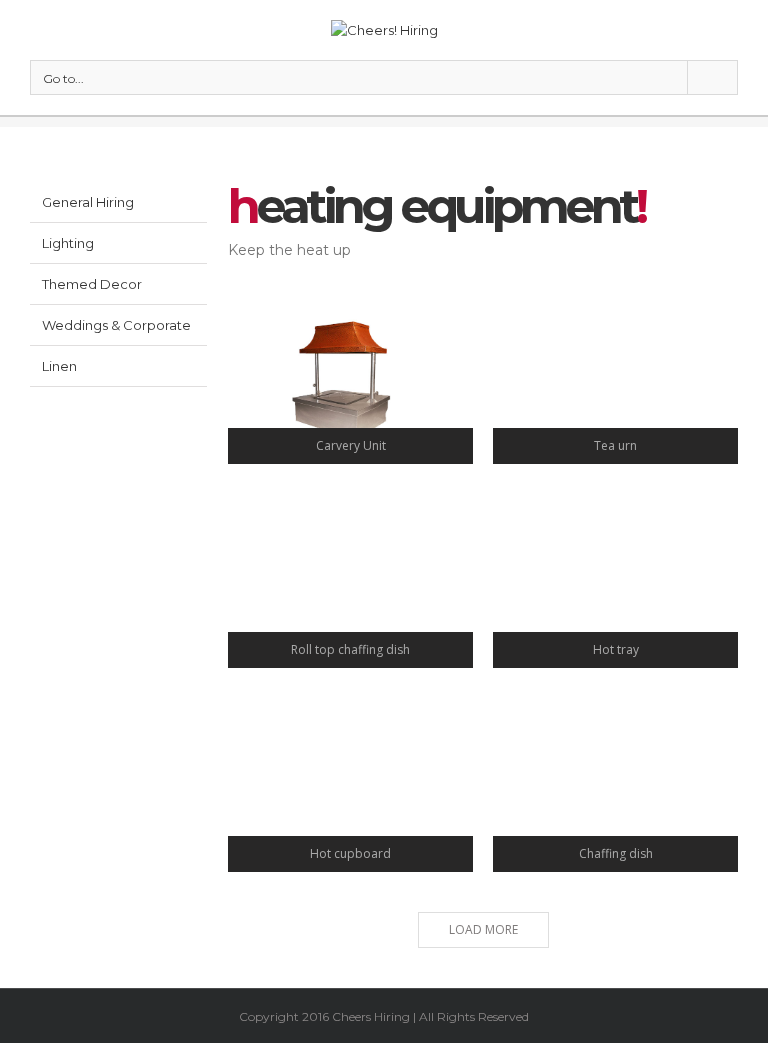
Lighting (68, 243)
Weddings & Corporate (116, 325)
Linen (59, 366)
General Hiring (88, 202)
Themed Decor (92, 284)
